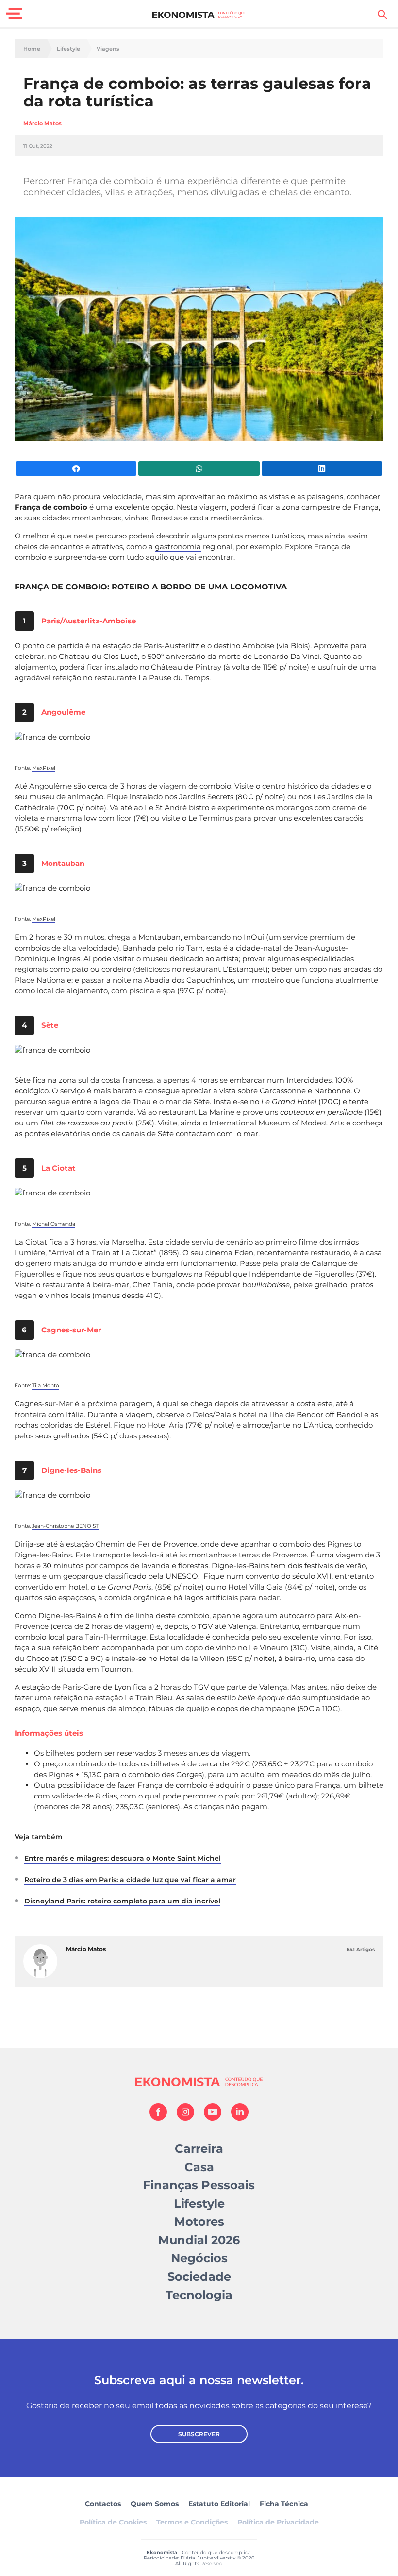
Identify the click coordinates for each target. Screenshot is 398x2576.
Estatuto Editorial (219, 2504)
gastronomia (178, 546)
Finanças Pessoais (199, 2185)
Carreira (199, 2149)
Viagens (108, 49)
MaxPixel (44, 768)
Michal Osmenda (54, 1224)
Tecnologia (199, 2295)
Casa (199, 2167)
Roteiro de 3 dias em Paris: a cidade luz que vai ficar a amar (130, 1880)
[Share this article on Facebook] (76, 468)
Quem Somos (155, 2504)
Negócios (199, 2258)
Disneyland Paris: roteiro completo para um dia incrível (122, 1901)
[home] (199, 15)
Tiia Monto (46, 1386)
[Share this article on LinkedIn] (322, 468)
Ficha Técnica (284, 2504)
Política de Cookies (113, 2522)
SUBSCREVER (199, 2434)
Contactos (103, 2504)
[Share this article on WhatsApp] (199, 468)
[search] (382, 15)
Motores (199, 2222)
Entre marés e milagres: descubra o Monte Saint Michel (123, 1858)
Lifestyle (68, 49)
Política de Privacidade (278, 2522)
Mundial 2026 (199, 2240)
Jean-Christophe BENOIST (66, 1526)
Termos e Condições (192, 2522)
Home (32, 49)
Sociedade (199, 2276)
